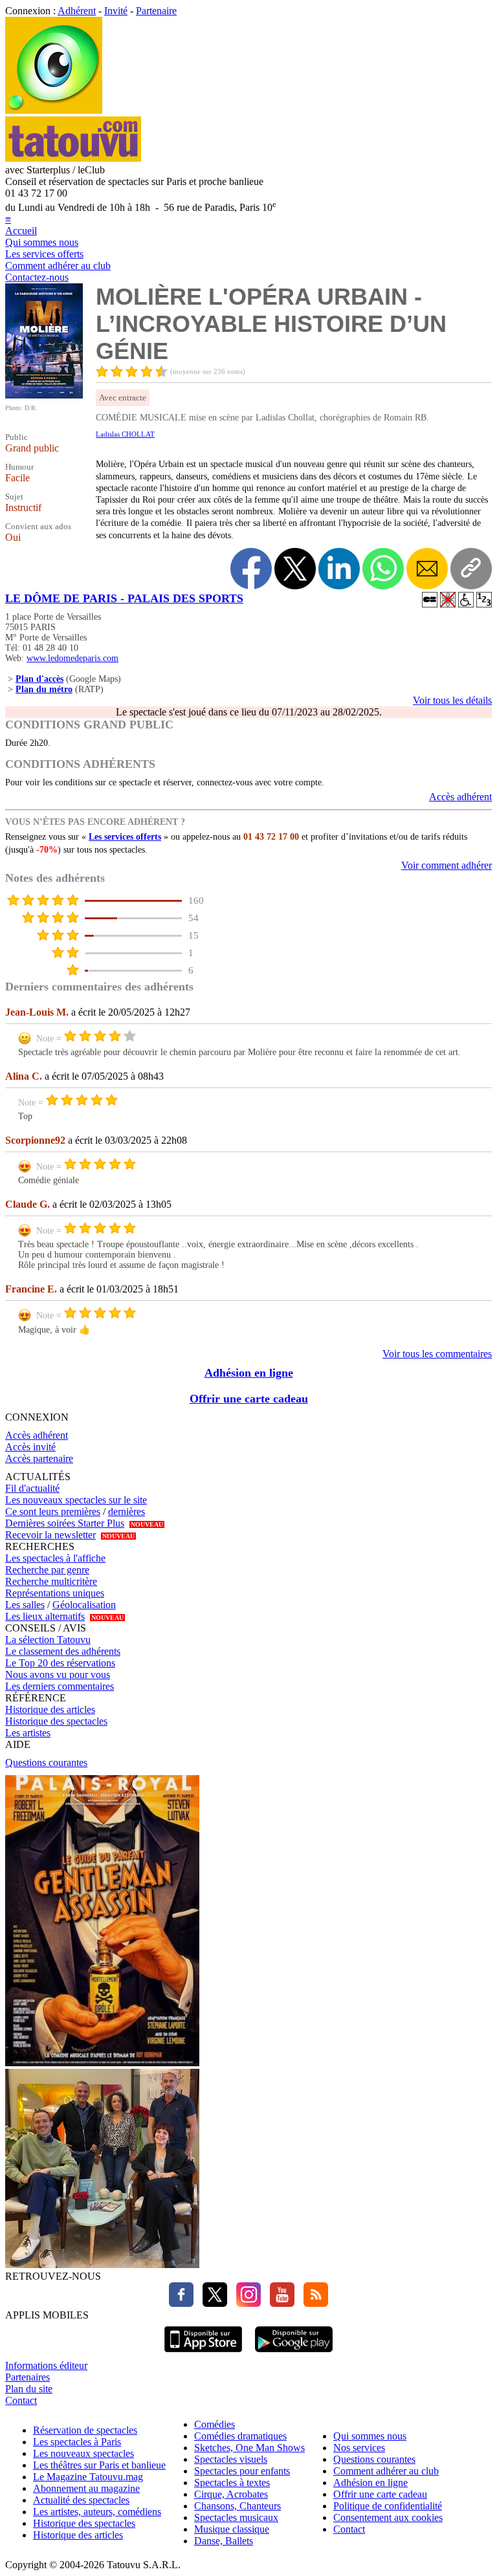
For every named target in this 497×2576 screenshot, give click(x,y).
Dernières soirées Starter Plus (65, 1523)
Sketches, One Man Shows (249, 2448)
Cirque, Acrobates (231, 2494)
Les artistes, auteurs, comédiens (97, 2512)
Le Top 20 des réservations (60, 1663)
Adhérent (77, 11)
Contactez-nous (37, 277)
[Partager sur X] (295, 569)
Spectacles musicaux (236, 2517)
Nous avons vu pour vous (58, 1675)
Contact (21, 2400)
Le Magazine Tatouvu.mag (88, 2477)
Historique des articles (50, 1709)
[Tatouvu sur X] (212, 2303)
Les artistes (28, 1733)
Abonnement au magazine (86, 2488)
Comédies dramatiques (240, 2436)
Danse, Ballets (224, 2541)
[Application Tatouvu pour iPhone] (203, 2354)
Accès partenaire (39, 1458)
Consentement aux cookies (388, 2517)
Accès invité (30, 1447)
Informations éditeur (46, 2365)
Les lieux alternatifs (45, 1616)
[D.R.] (44, 395)
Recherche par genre (47, 1570)
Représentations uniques (55, 1593)
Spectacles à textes (232, 2483)
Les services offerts (44, 254)
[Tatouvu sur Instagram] (245, 2303)
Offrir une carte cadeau (249, 1399)
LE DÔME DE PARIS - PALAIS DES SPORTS (124, 598)
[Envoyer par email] (427, 569)
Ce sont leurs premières (53, 1512)
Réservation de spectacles (85, 2430)
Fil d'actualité (32, 1488)
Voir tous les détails (452, 700)
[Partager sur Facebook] (251, 569)
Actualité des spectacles (81, 2500)
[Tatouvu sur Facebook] (181, 2303)
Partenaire (156, 11)
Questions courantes (46, 1763)
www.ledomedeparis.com (72, 658)
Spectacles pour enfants (242, 2471)
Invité (116, 11)
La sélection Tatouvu (48, 1640)
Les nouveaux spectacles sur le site (76, 1500)
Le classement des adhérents (63, 1651)
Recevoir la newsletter (50, 1535)
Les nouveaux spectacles (83, 2453)
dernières (127, 1512)
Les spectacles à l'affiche (55, 1558)
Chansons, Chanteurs (237, 2506)
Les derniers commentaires (60, 1686)
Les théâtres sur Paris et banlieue (99, 2465)
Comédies (215, 2424)
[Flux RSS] (313, 2303)
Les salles (25, 1605)
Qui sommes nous (42, 242)
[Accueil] (54, 110)
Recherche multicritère (51, 1581)
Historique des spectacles (56, 1721)
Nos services (359, 2448)
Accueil (21, 231)
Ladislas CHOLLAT (125, 434)
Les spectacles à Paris (77, 2442)
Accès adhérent (460, 797)
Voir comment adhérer (447, 865)
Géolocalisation (84, 1605)
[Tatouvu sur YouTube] (279, 2303)
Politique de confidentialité (388, 2506)
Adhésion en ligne (249, 1373)
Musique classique (232, 2529)
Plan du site (29, 2389)
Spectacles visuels (231, 2459)
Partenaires (28, 2377)
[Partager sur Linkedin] (339, 569)
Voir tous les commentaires (437, 1354)
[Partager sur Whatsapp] (383, 569)
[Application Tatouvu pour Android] (294, 2354)
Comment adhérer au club (58, 266)
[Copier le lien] (471, 569)
